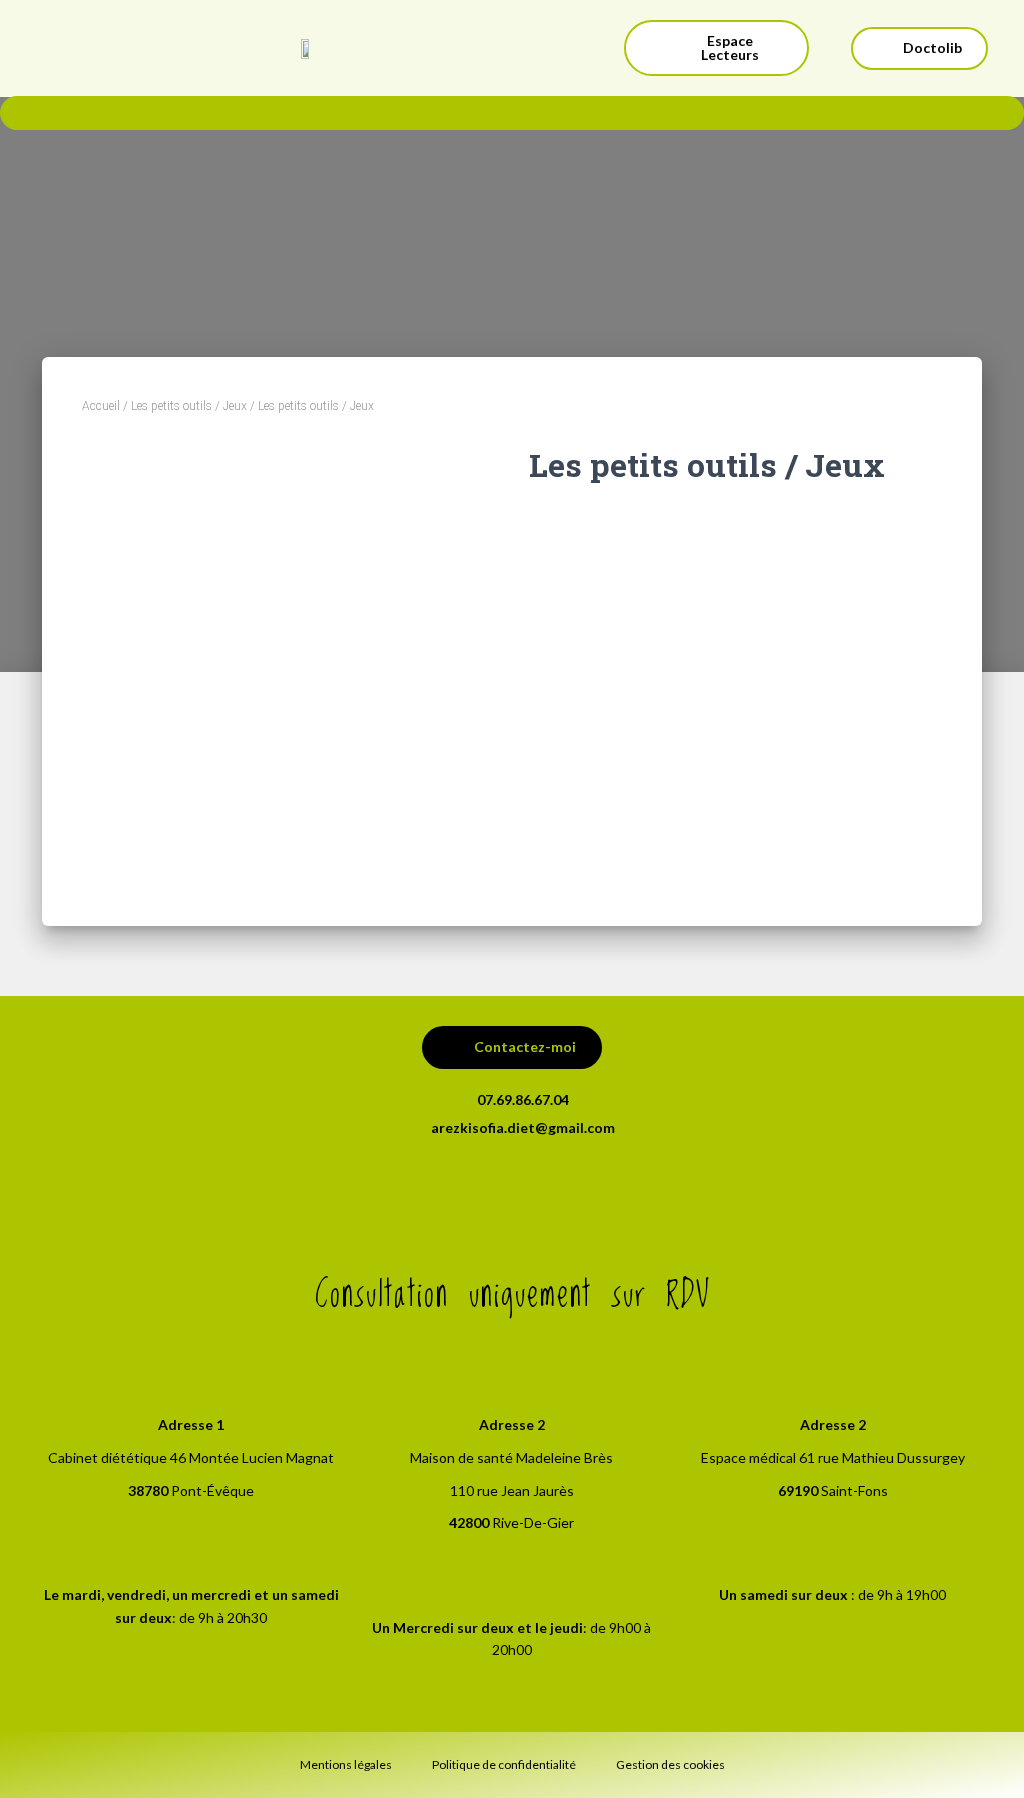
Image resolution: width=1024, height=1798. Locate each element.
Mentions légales (346, 1764)
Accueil (101, 406)
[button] (716, 48)
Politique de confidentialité (504, 1764)
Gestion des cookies (670, 1764)
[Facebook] (512, 1189)
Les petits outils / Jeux (189, 406)
